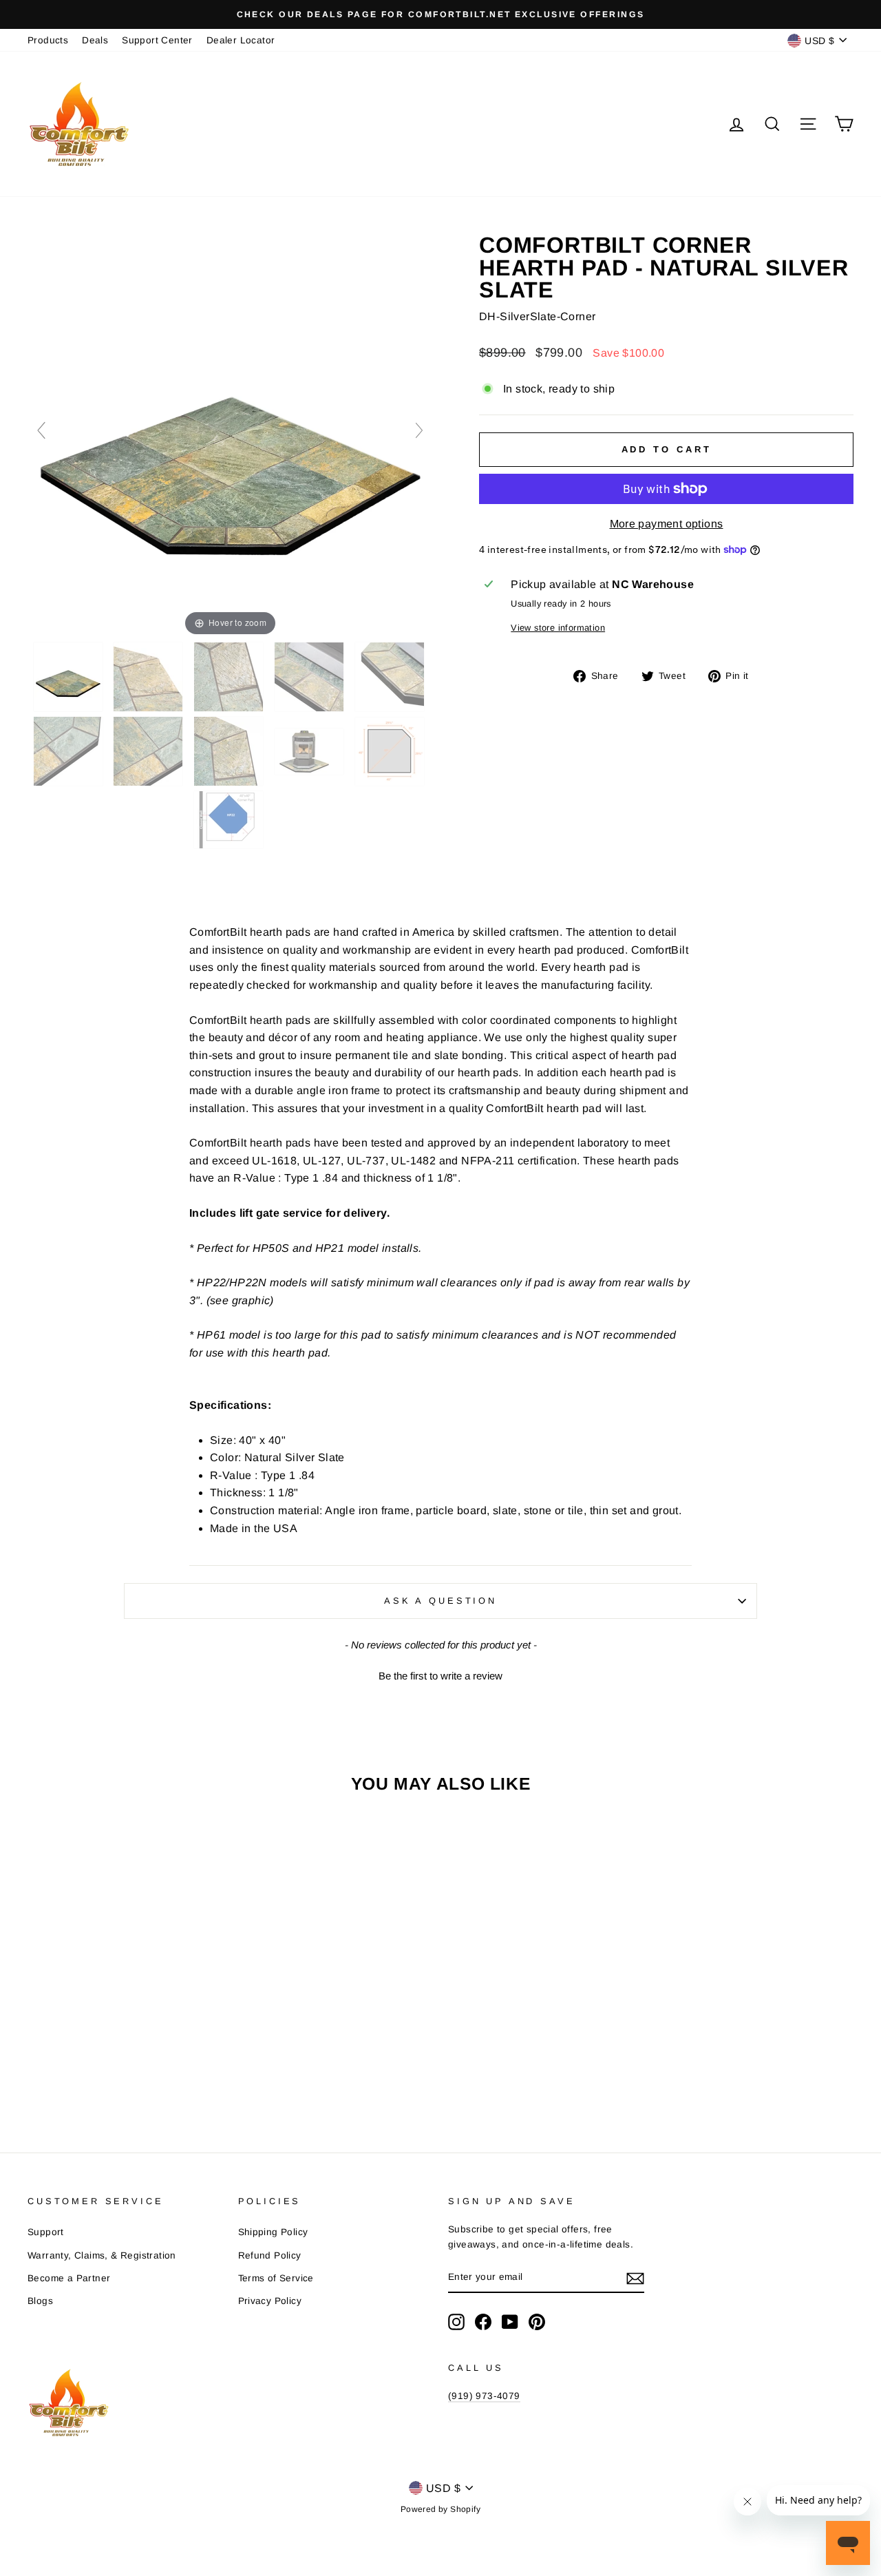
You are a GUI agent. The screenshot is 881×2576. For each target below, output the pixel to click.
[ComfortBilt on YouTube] (510, 2322)
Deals (95, 40)
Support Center (157, 40)
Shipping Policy (273, 2232)
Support (46, 2232)
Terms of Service (276, 2278)
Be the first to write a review (440, 1676)
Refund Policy (270, 2255)
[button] (440, 1674)
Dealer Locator (241, 40)
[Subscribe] (635, 2278)
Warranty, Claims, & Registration (102, 2255)
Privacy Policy (270, 2301)
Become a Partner (69, 2278)
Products (48, 40)
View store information (558, 628)
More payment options (667, 524)
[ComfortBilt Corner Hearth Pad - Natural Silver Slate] (70, 677)
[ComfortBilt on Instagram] (456, 2322)
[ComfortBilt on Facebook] (483, 2322)
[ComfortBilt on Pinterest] (537, 2322)
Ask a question (440, 1601)
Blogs (40, 2301)
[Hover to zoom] (230, 436)
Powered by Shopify (440, 2509)
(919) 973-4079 (484, 2396)
